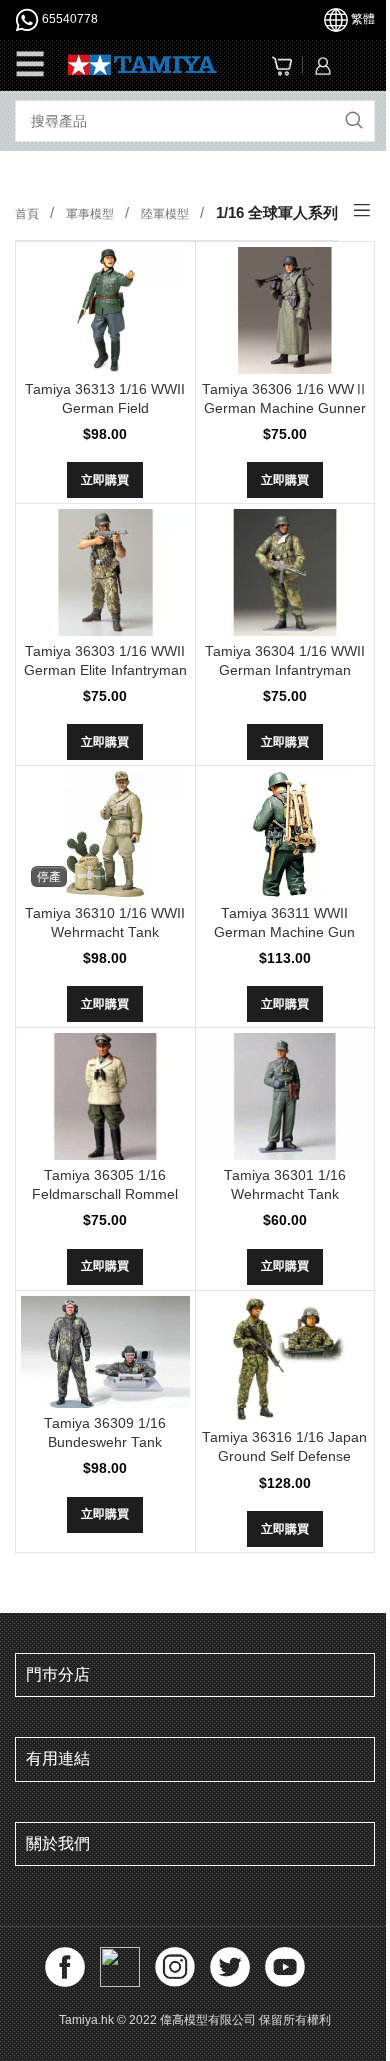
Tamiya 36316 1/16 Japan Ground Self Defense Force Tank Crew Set (284, 1456)
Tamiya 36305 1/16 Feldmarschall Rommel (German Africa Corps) (105, 1194)
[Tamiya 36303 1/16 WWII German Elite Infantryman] (105, 572)
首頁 (28, 214)
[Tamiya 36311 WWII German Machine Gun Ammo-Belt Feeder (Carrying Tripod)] (285, 834)
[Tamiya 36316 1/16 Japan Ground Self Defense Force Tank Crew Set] (285, 1359)
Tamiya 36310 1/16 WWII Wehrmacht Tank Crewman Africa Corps (105, 932)
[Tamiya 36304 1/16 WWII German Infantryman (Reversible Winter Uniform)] (285, 572)
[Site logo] (142, 63)
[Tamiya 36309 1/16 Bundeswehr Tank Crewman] (105, 1352)
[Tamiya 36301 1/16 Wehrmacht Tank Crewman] (285, 1096)
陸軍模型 (166, 214)
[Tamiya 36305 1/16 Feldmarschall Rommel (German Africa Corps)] (105, 1096)
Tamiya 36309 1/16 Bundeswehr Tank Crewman (105, 1442)
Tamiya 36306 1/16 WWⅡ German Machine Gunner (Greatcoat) (285, 408)
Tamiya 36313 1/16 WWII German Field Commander (105, 408)
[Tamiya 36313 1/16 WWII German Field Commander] (105, 310)
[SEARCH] (354, 121)
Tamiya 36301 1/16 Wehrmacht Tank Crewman (285, 1194)
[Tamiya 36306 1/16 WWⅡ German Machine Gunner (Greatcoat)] (285, 310)
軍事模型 (91, 214)
